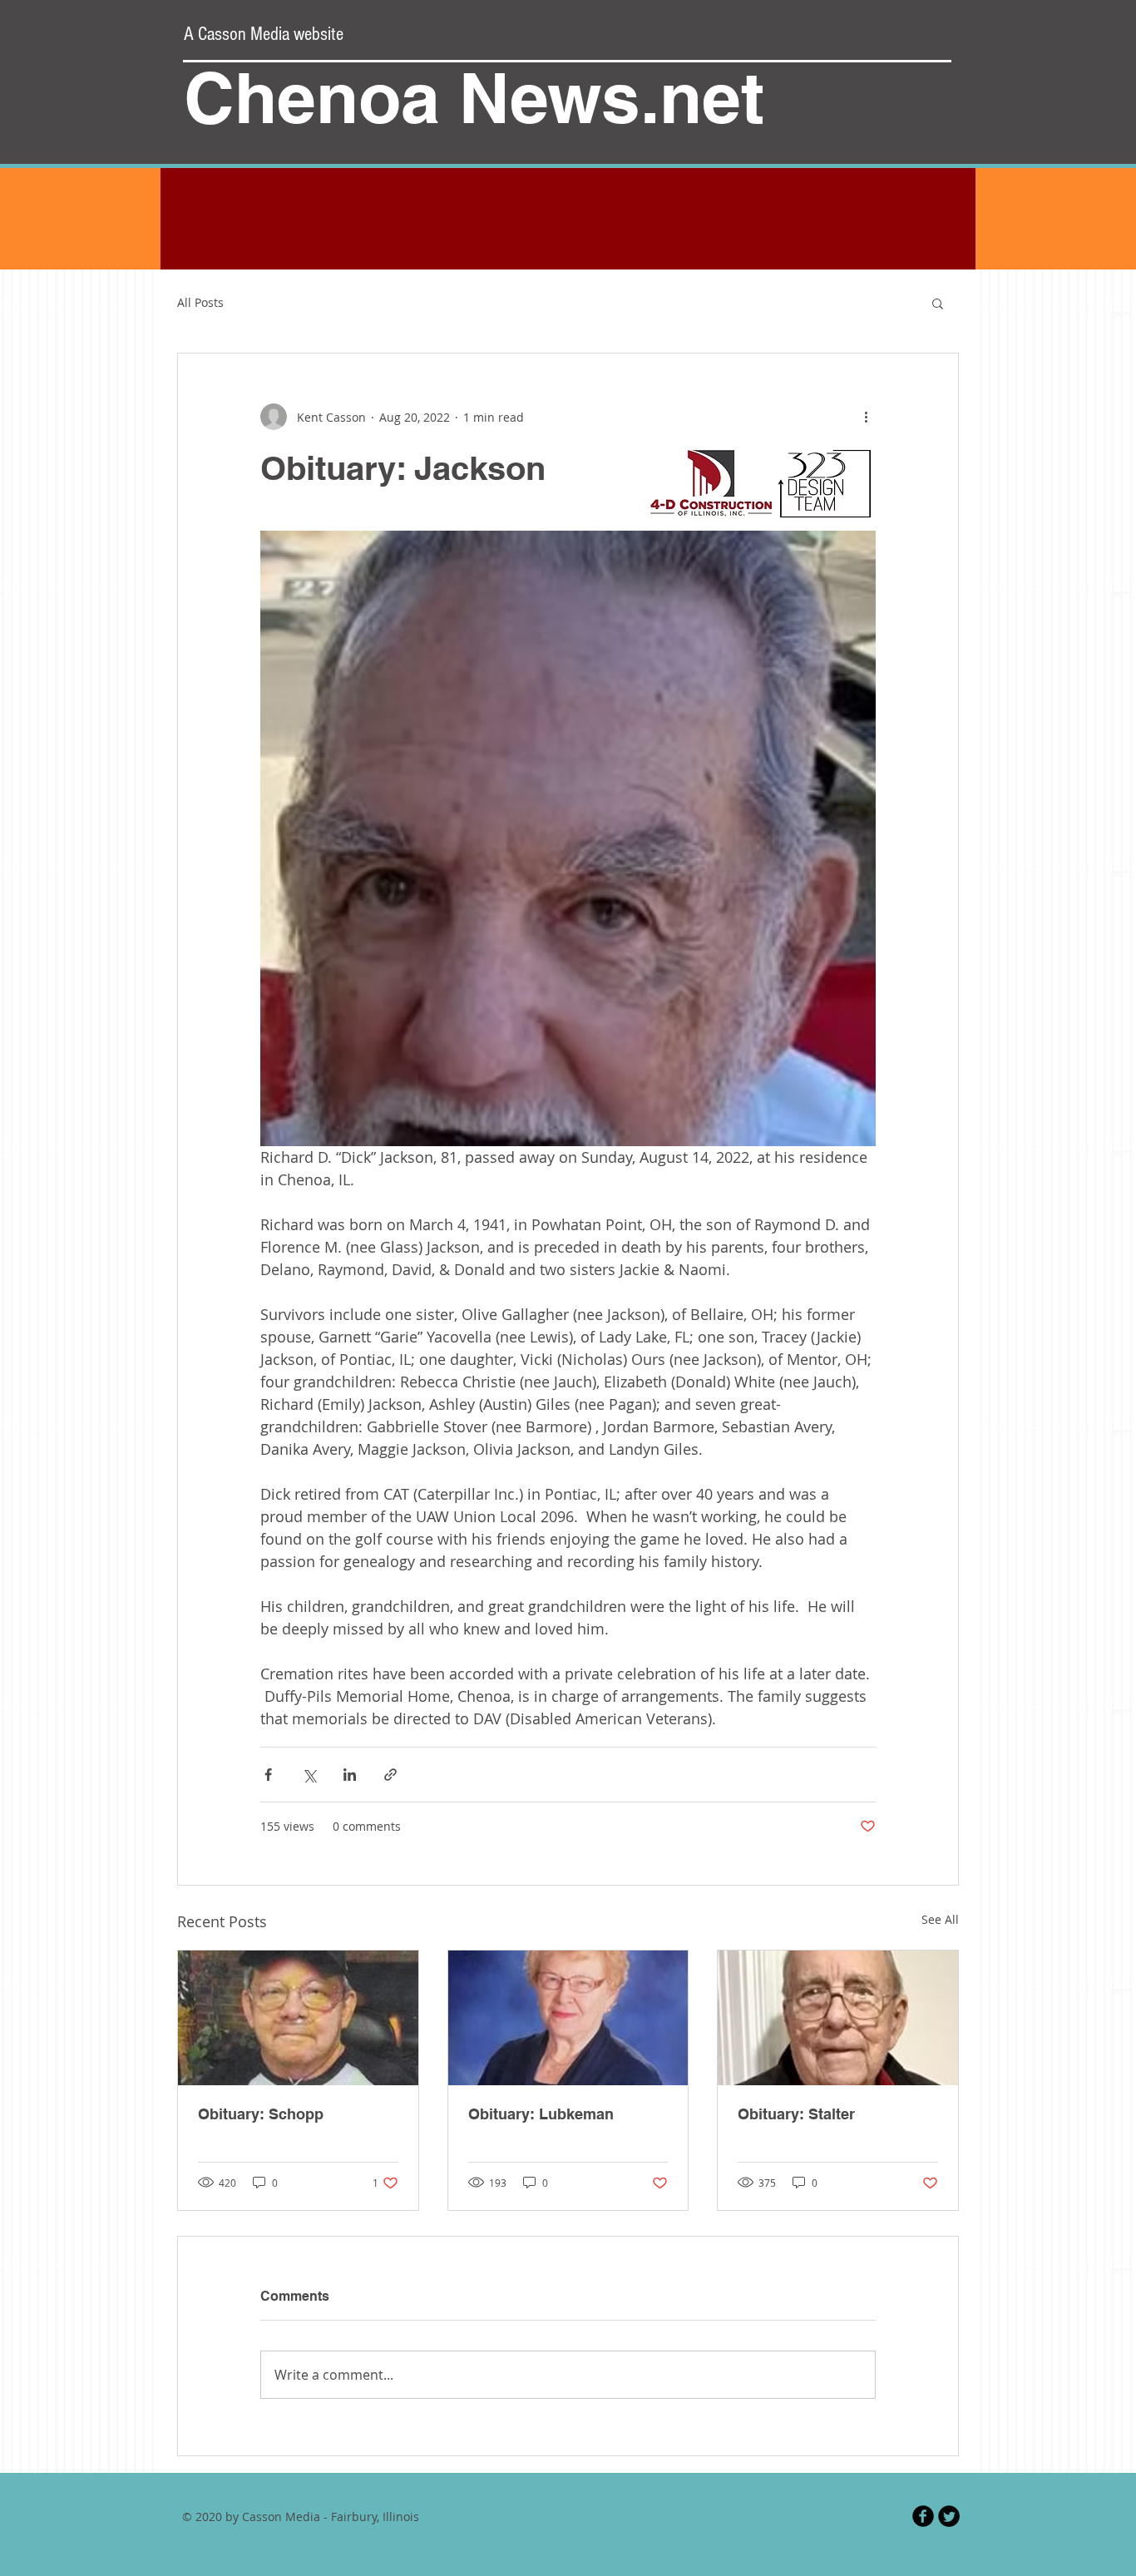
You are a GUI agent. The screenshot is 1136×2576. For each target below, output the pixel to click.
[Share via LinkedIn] (350, 1775)
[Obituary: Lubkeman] (568, 2018)
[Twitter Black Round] (949, 2516)
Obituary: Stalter (796, 2114)
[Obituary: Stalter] (838, 2018)
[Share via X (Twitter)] (309, 1775)
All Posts (200, 302)
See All (940, 1919)
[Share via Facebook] (268, 1775)
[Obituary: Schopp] (298, 2018)
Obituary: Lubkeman (541, 2114)
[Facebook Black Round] (923, 2516)
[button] (938, 303)
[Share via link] (390, 1775)
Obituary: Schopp (261, 2114)
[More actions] (866, 417)
